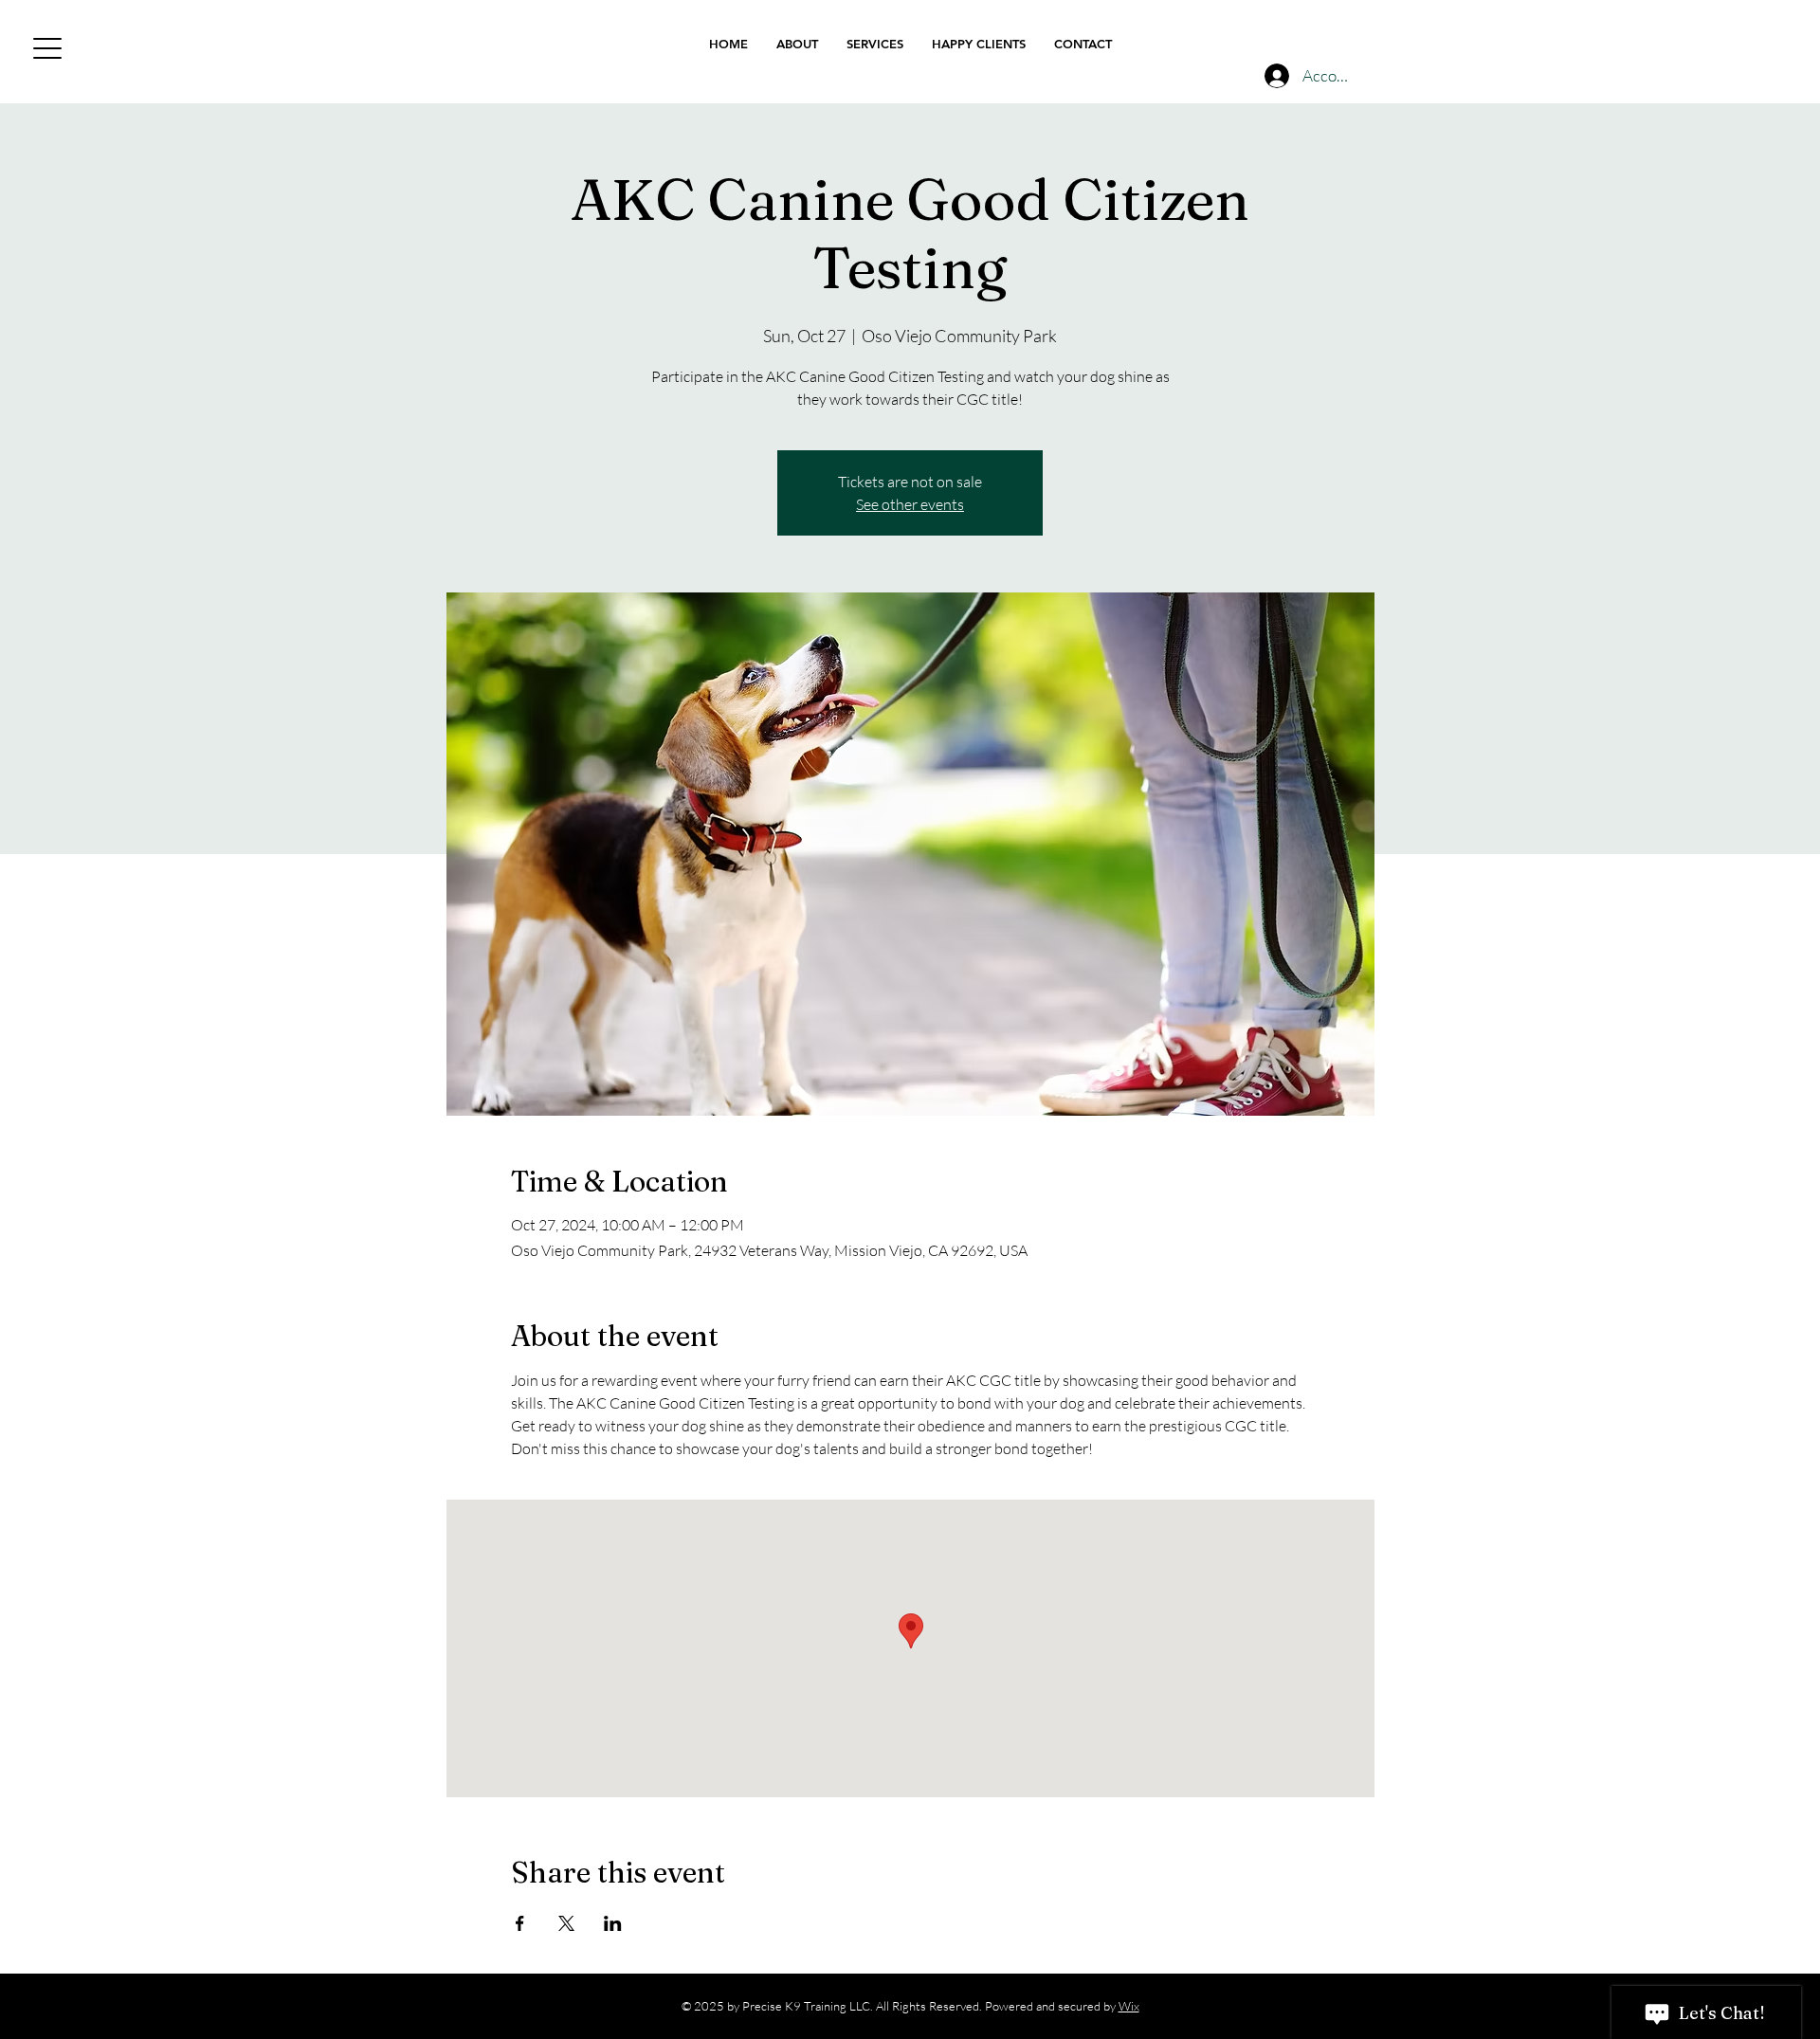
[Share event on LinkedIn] (613, 1923)
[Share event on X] (566, 1923)
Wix (1129, 2006)
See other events (910, 504)
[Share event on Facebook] (520, 1923)
